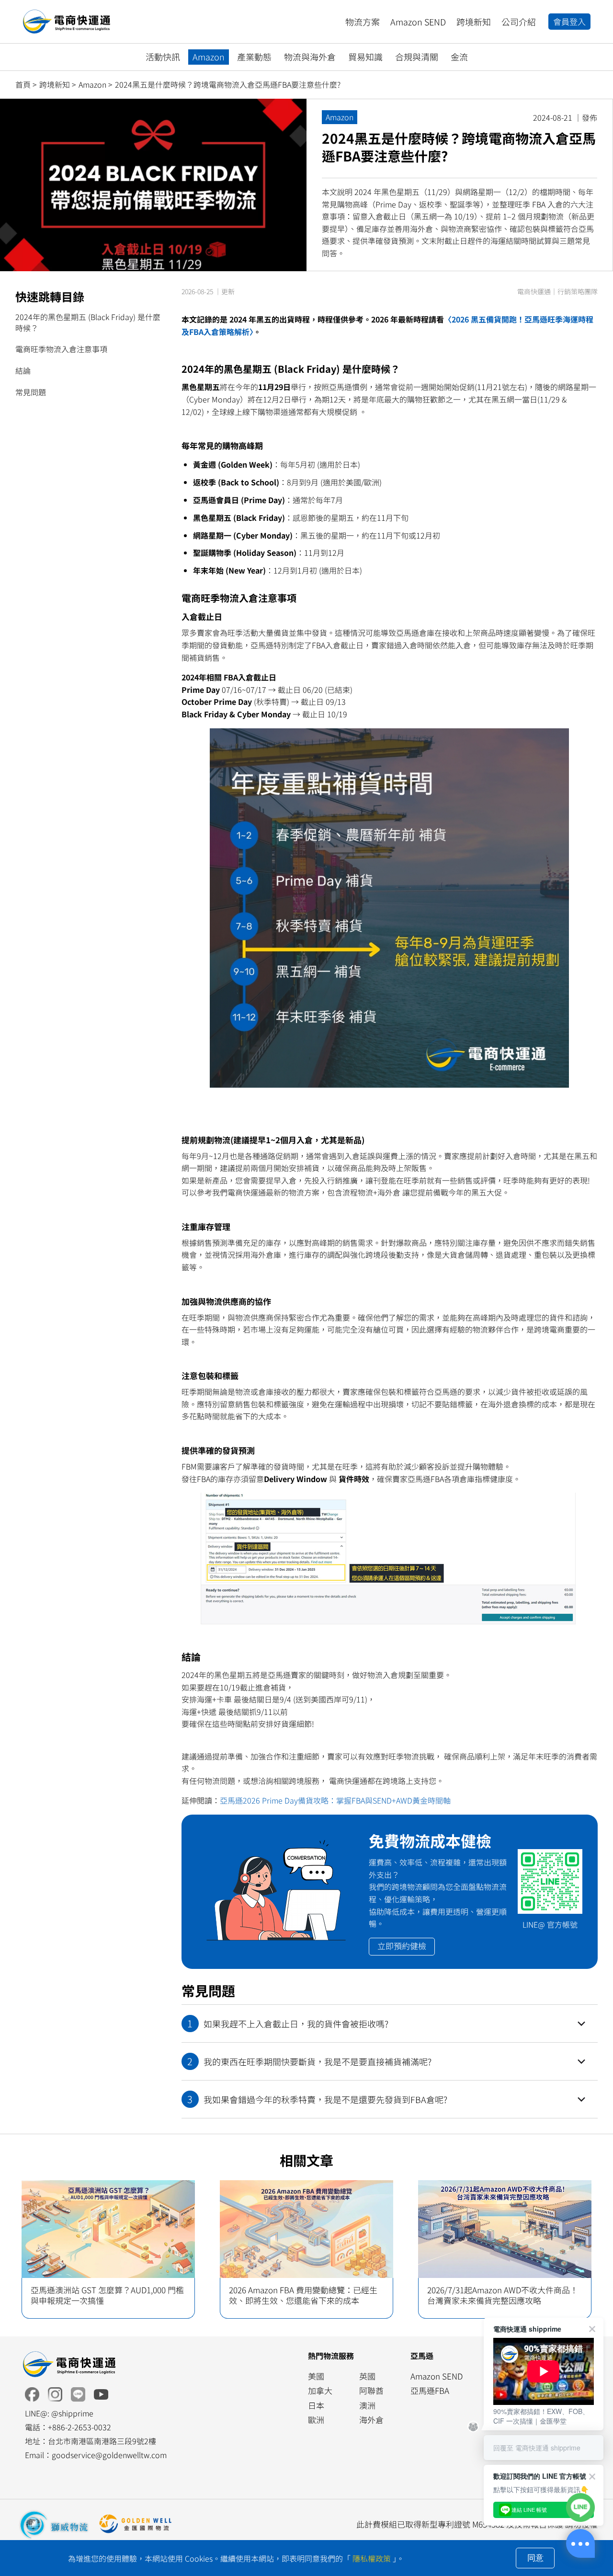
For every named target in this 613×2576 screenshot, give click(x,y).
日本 (316, 2405)
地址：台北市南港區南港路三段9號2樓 (91, 2441)
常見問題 (31, 392)
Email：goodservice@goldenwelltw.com (96, 2455)
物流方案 (363, 22)
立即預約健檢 (402, 1946)
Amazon (209, 57)
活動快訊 (163, 57)
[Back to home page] (68, 2364)
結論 (23, 370)
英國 (367, 2376)
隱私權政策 (372, 2558)
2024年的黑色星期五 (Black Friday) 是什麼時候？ (88, 322)
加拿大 (320, 2390)
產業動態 (254, 57)
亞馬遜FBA (430, 2390)
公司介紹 (519, 22)
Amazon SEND (418, 22)
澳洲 (367, 2405)
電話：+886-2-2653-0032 (68, 2427)
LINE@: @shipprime (59, 2413)
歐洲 (316, 2420)
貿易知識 (365, 57)
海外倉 (371, 2420)
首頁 (23, 84)
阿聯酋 (371, 2390)
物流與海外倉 (310, 57)
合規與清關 (417, 57)
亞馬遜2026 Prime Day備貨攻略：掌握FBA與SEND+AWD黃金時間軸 (335, 1800)
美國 (316, 2376)
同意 (535, 2558)
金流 (459, 57)
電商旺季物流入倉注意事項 (61, 349)
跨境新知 (474, 22)
